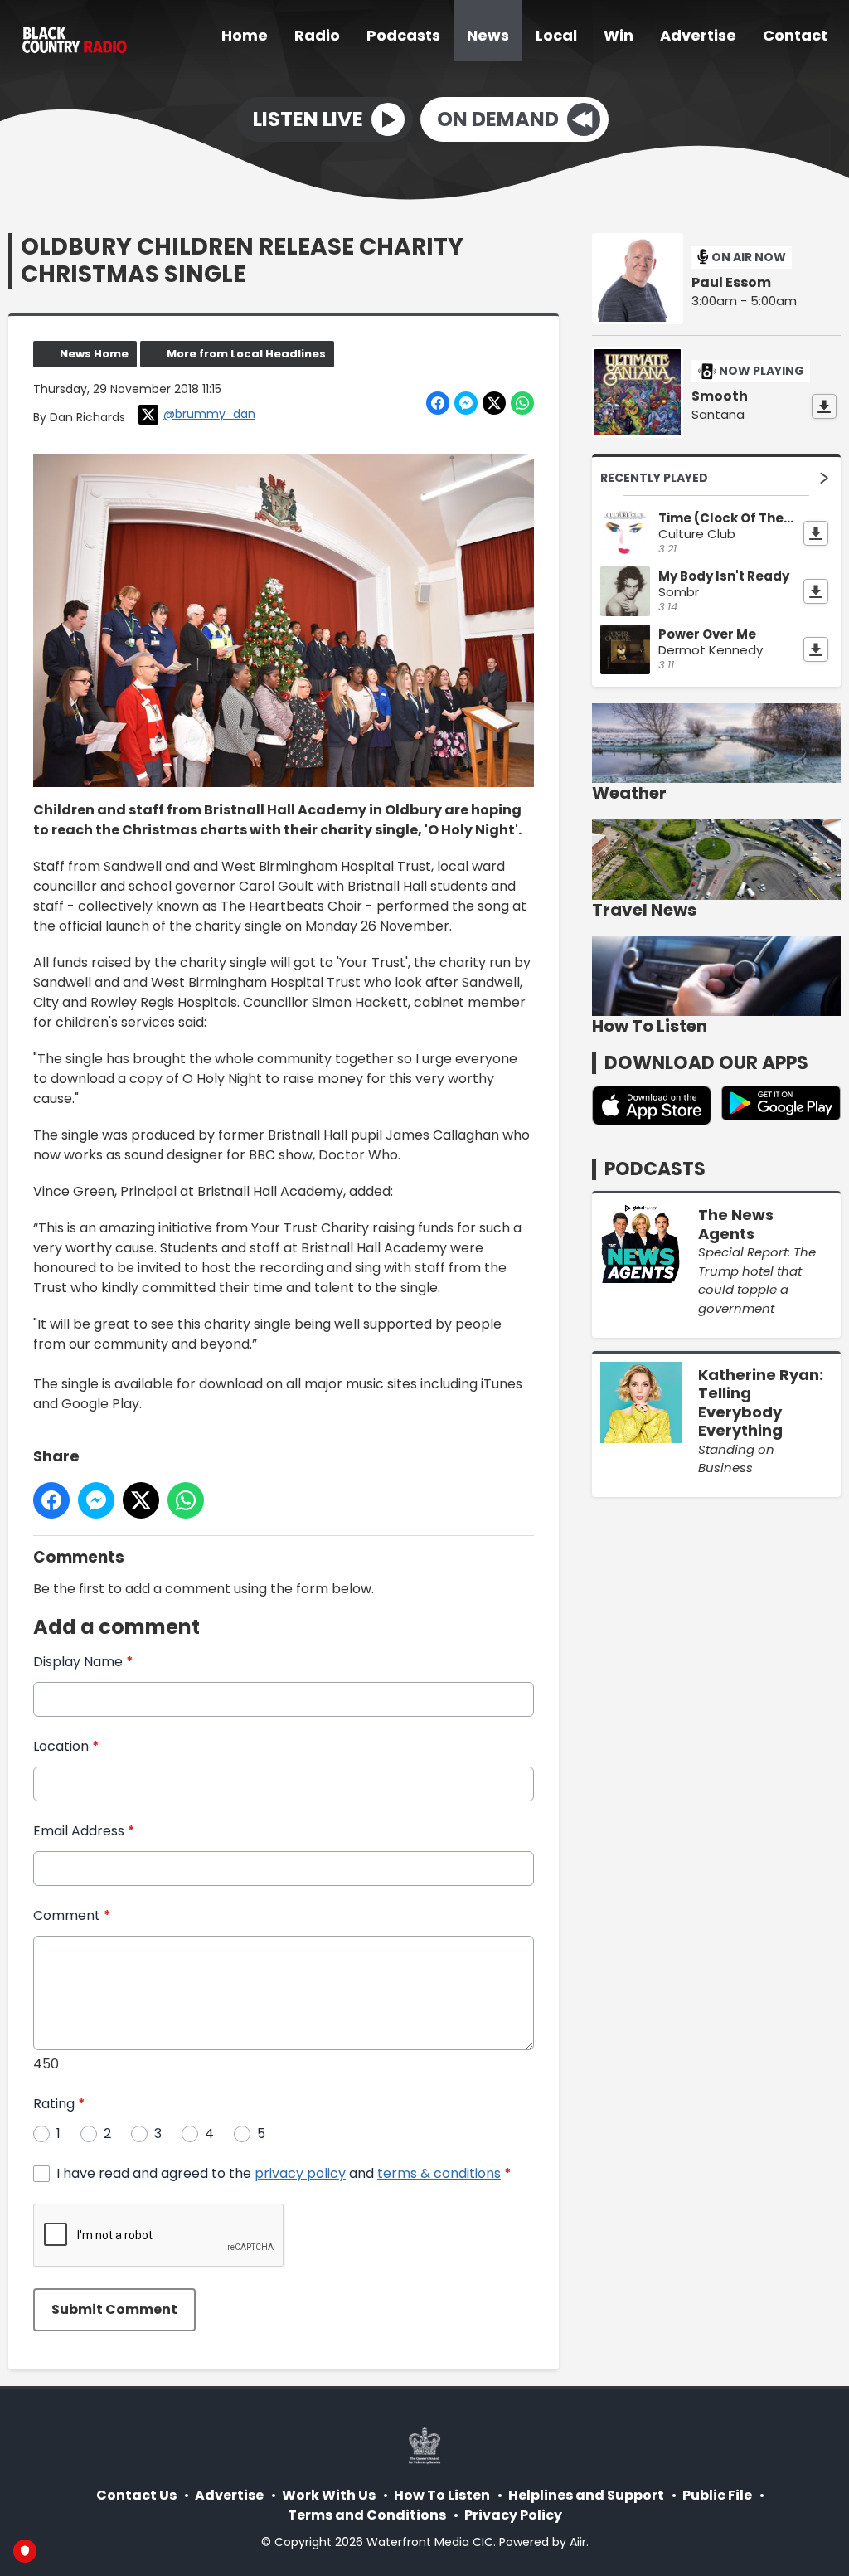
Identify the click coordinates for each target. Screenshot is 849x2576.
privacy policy (300, 2173)
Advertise (698, 35)
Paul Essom (731, 283)
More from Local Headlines (246, 354)
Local (556, 35)
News (488, 35)
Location (66, 1746)
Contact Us (136, 2495)
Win (619, 35)
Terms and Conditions (367, 2515)
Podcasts (403, 35)
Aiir (578, 2542)
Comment (72, 1915)
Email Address (84, 1831)
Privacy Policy (513, 2515)
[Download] (824, 406)
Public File (717, 2495)
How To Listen (442, 2495)
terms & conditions (439, 2173)
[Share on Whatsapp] (522, 403)
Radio (317, 35)
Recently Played (654, 478)
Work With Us (329, 2495)
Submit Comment (114, 2309)
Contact (795, 35)
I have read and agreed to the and (284, 2173)
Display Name (83, 1662)
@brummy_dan (209, 414)
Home (245, 35)
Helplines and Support (586, 2495)
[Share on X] (494, 403)
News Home (94, 354)
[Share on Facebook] (438, 403)
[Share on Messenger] (466, 403)
